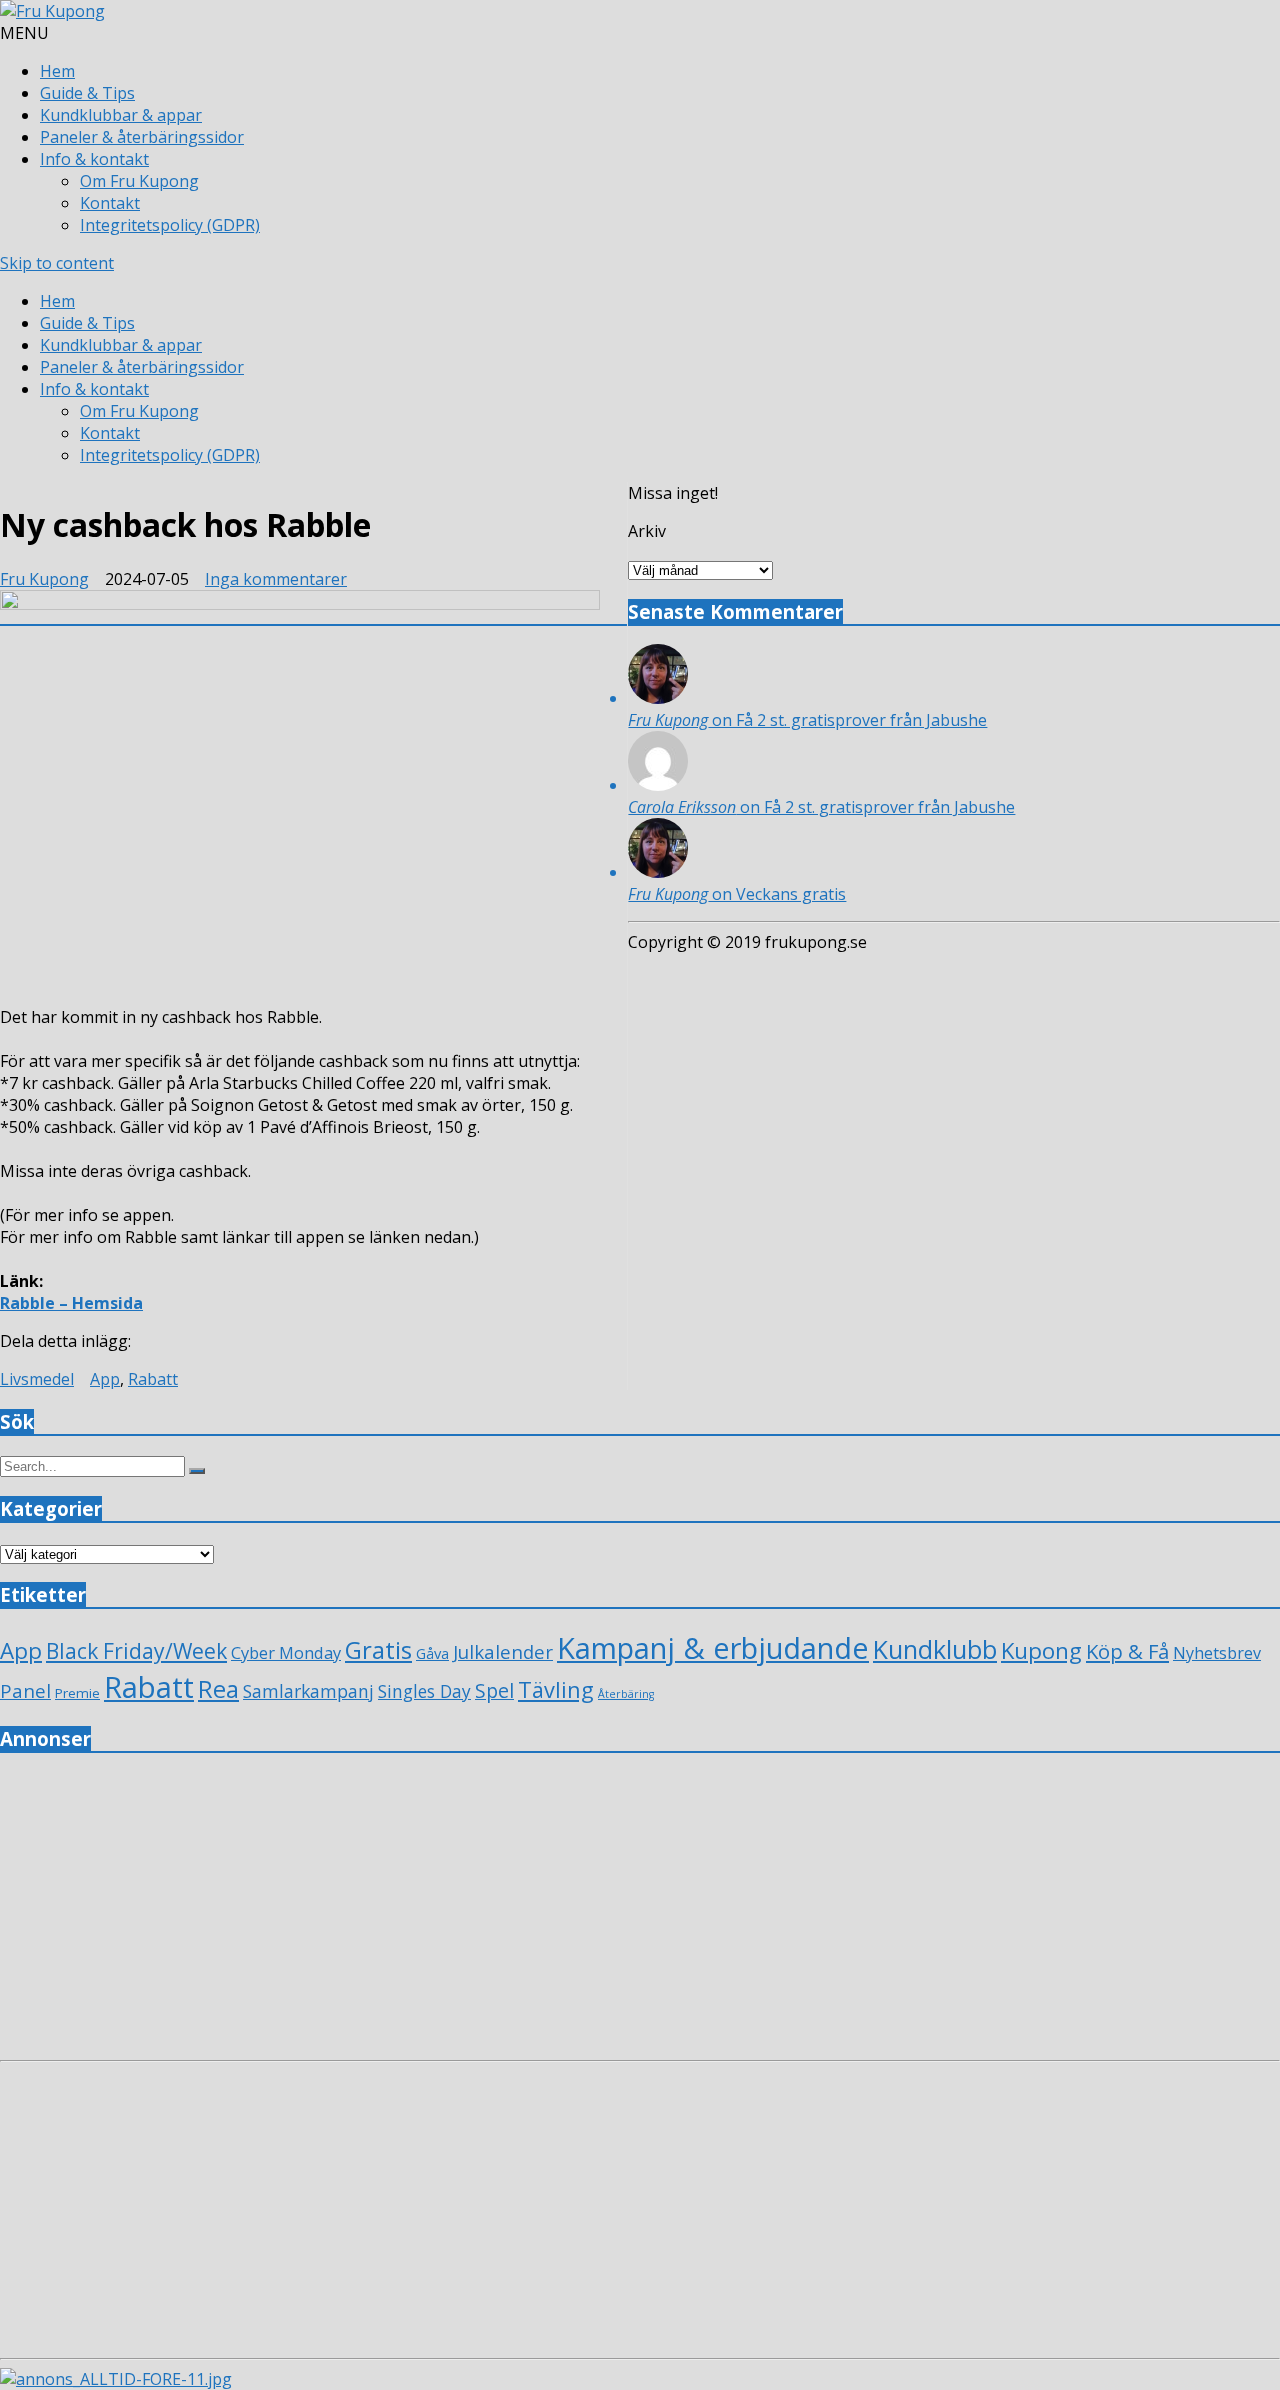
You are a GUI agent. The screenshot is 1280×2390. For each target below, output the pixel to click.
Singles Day (424, 1691)
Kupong (1041, 1650)
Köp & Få (1127, 1651)
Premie (77, 1693)
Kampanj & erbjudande (713, 1647)
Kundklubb (935, 1649)
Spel (494, 1690)
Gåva (432, 1653)
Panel (25, 1690)
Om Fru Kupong (139, 181)
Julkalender (503, 1651)
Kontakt (110, 203)
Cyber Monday (286, 1652)
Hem (57, 71)
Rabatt (153, 1379)
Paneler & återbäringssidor (142, 137)
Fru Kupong (44, 579)
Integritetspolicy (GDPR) (170, 225)
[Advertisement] (600, 1912)
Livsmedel (37, 1379)
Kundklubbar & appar (121, 115)
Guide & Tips (87, 93)
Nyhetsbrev (1217, 1653)
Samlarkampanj (308, 1691)
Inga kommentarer (276, 579)
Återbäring (626, 1694)
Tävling (556, 1689)
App (105, 1379)
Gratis (378, 1649)
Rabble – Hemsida (71, 1303)
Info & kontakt (94, 159)
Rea (218, 1689)
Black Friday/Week (136, 1650)
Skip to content (57, 263)
